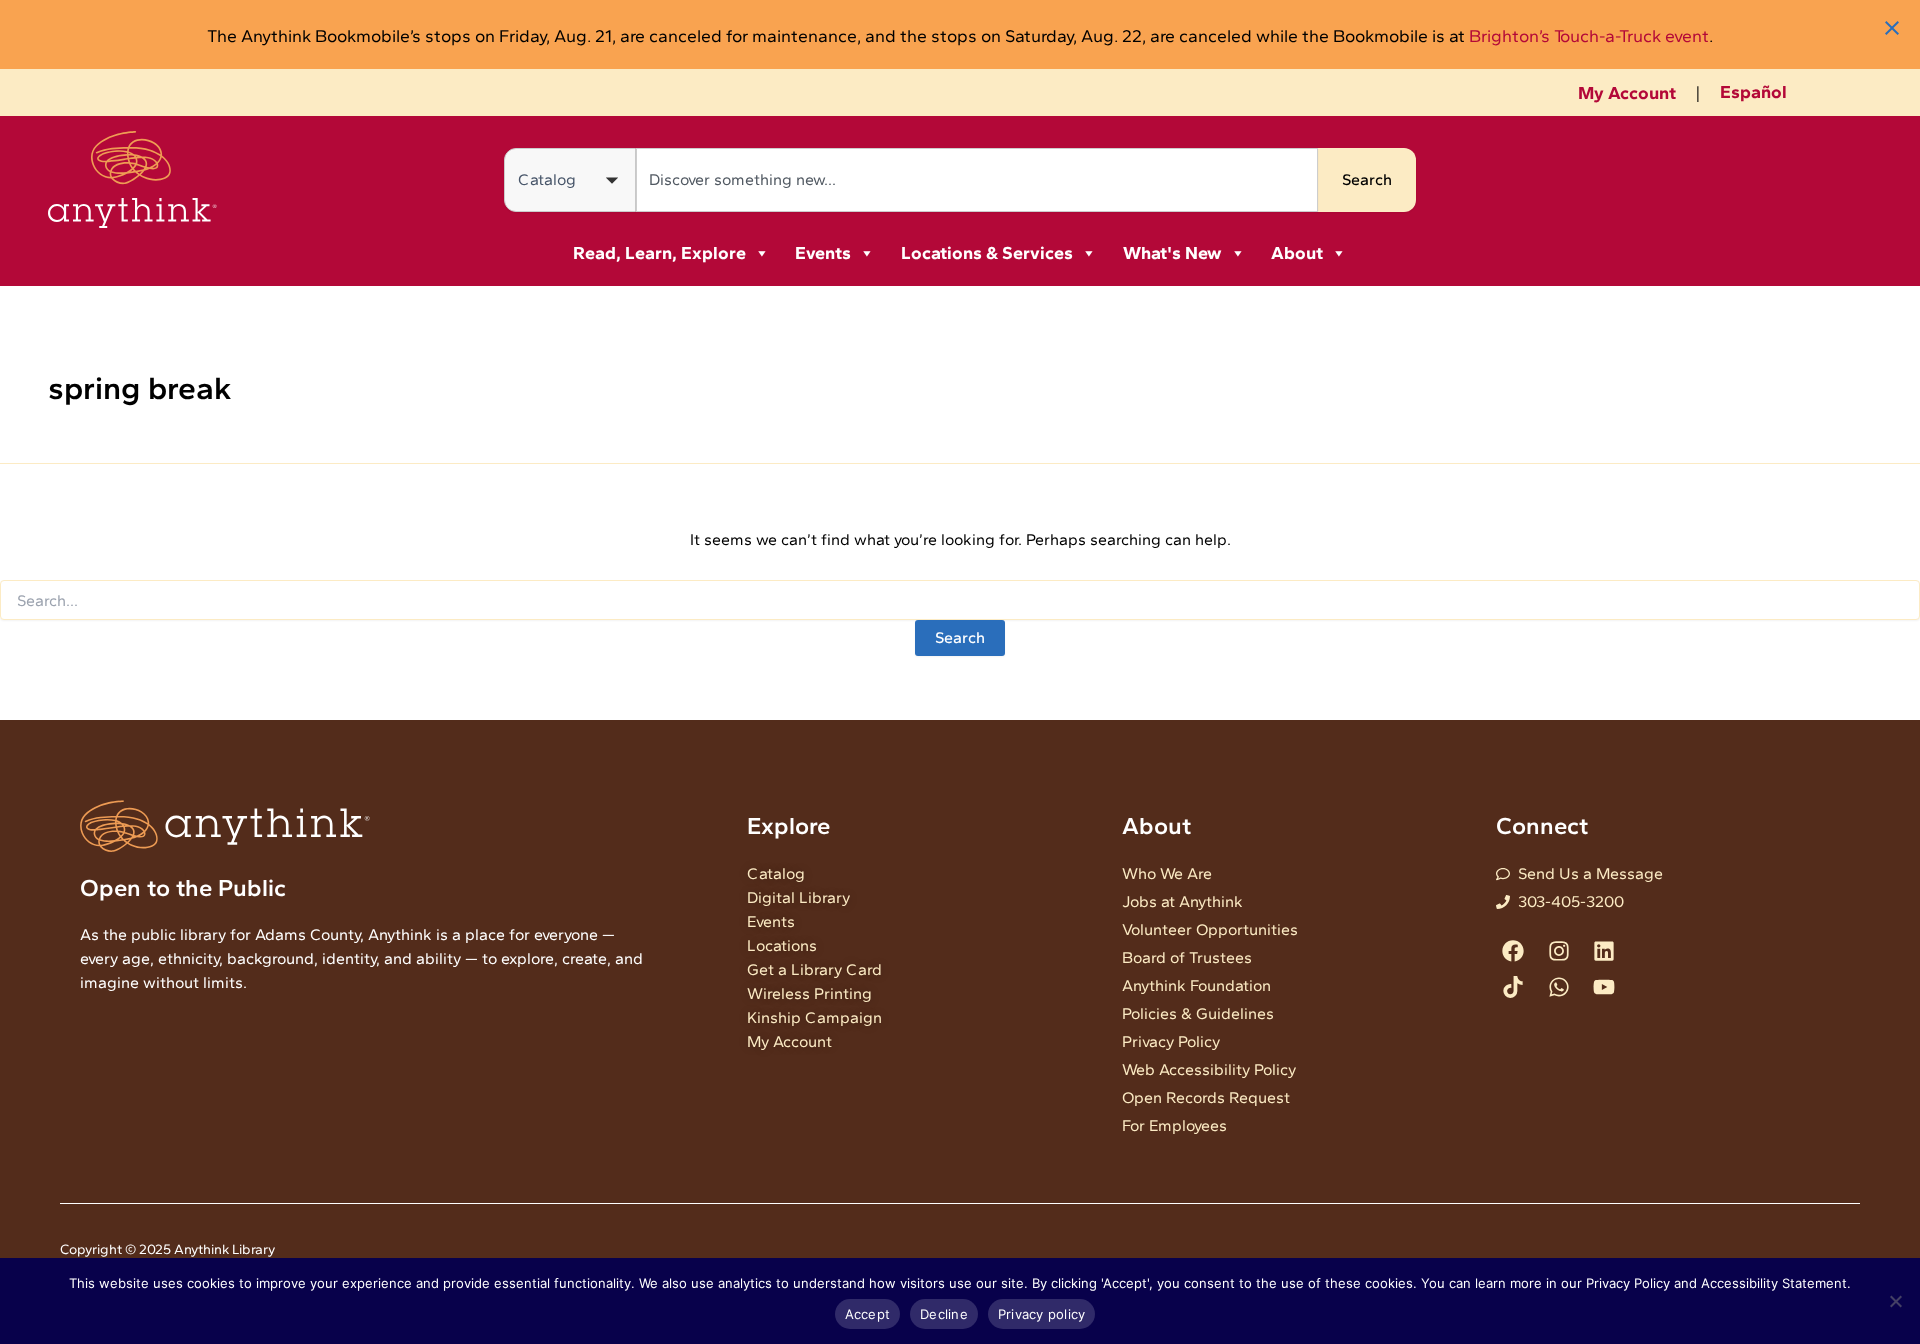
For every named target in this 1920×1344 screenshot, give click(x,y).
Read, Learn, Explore (659, 253)
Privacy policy (1042, 1314)
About (1297, 253)
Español (1753, 92)
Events (823, 253)
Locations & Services (987, 253)
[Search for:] (960, 601)
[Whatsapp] (1558, 986)
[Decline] (1895, 1301)
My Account (1627, 93)
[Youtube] (1603, 986)
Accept (868, 1314)
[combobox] (977, 180)
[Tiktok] (1513, 986)
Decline (944, 1314)
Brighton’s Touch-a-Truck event (1589, 35)
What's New (1172, 253)
